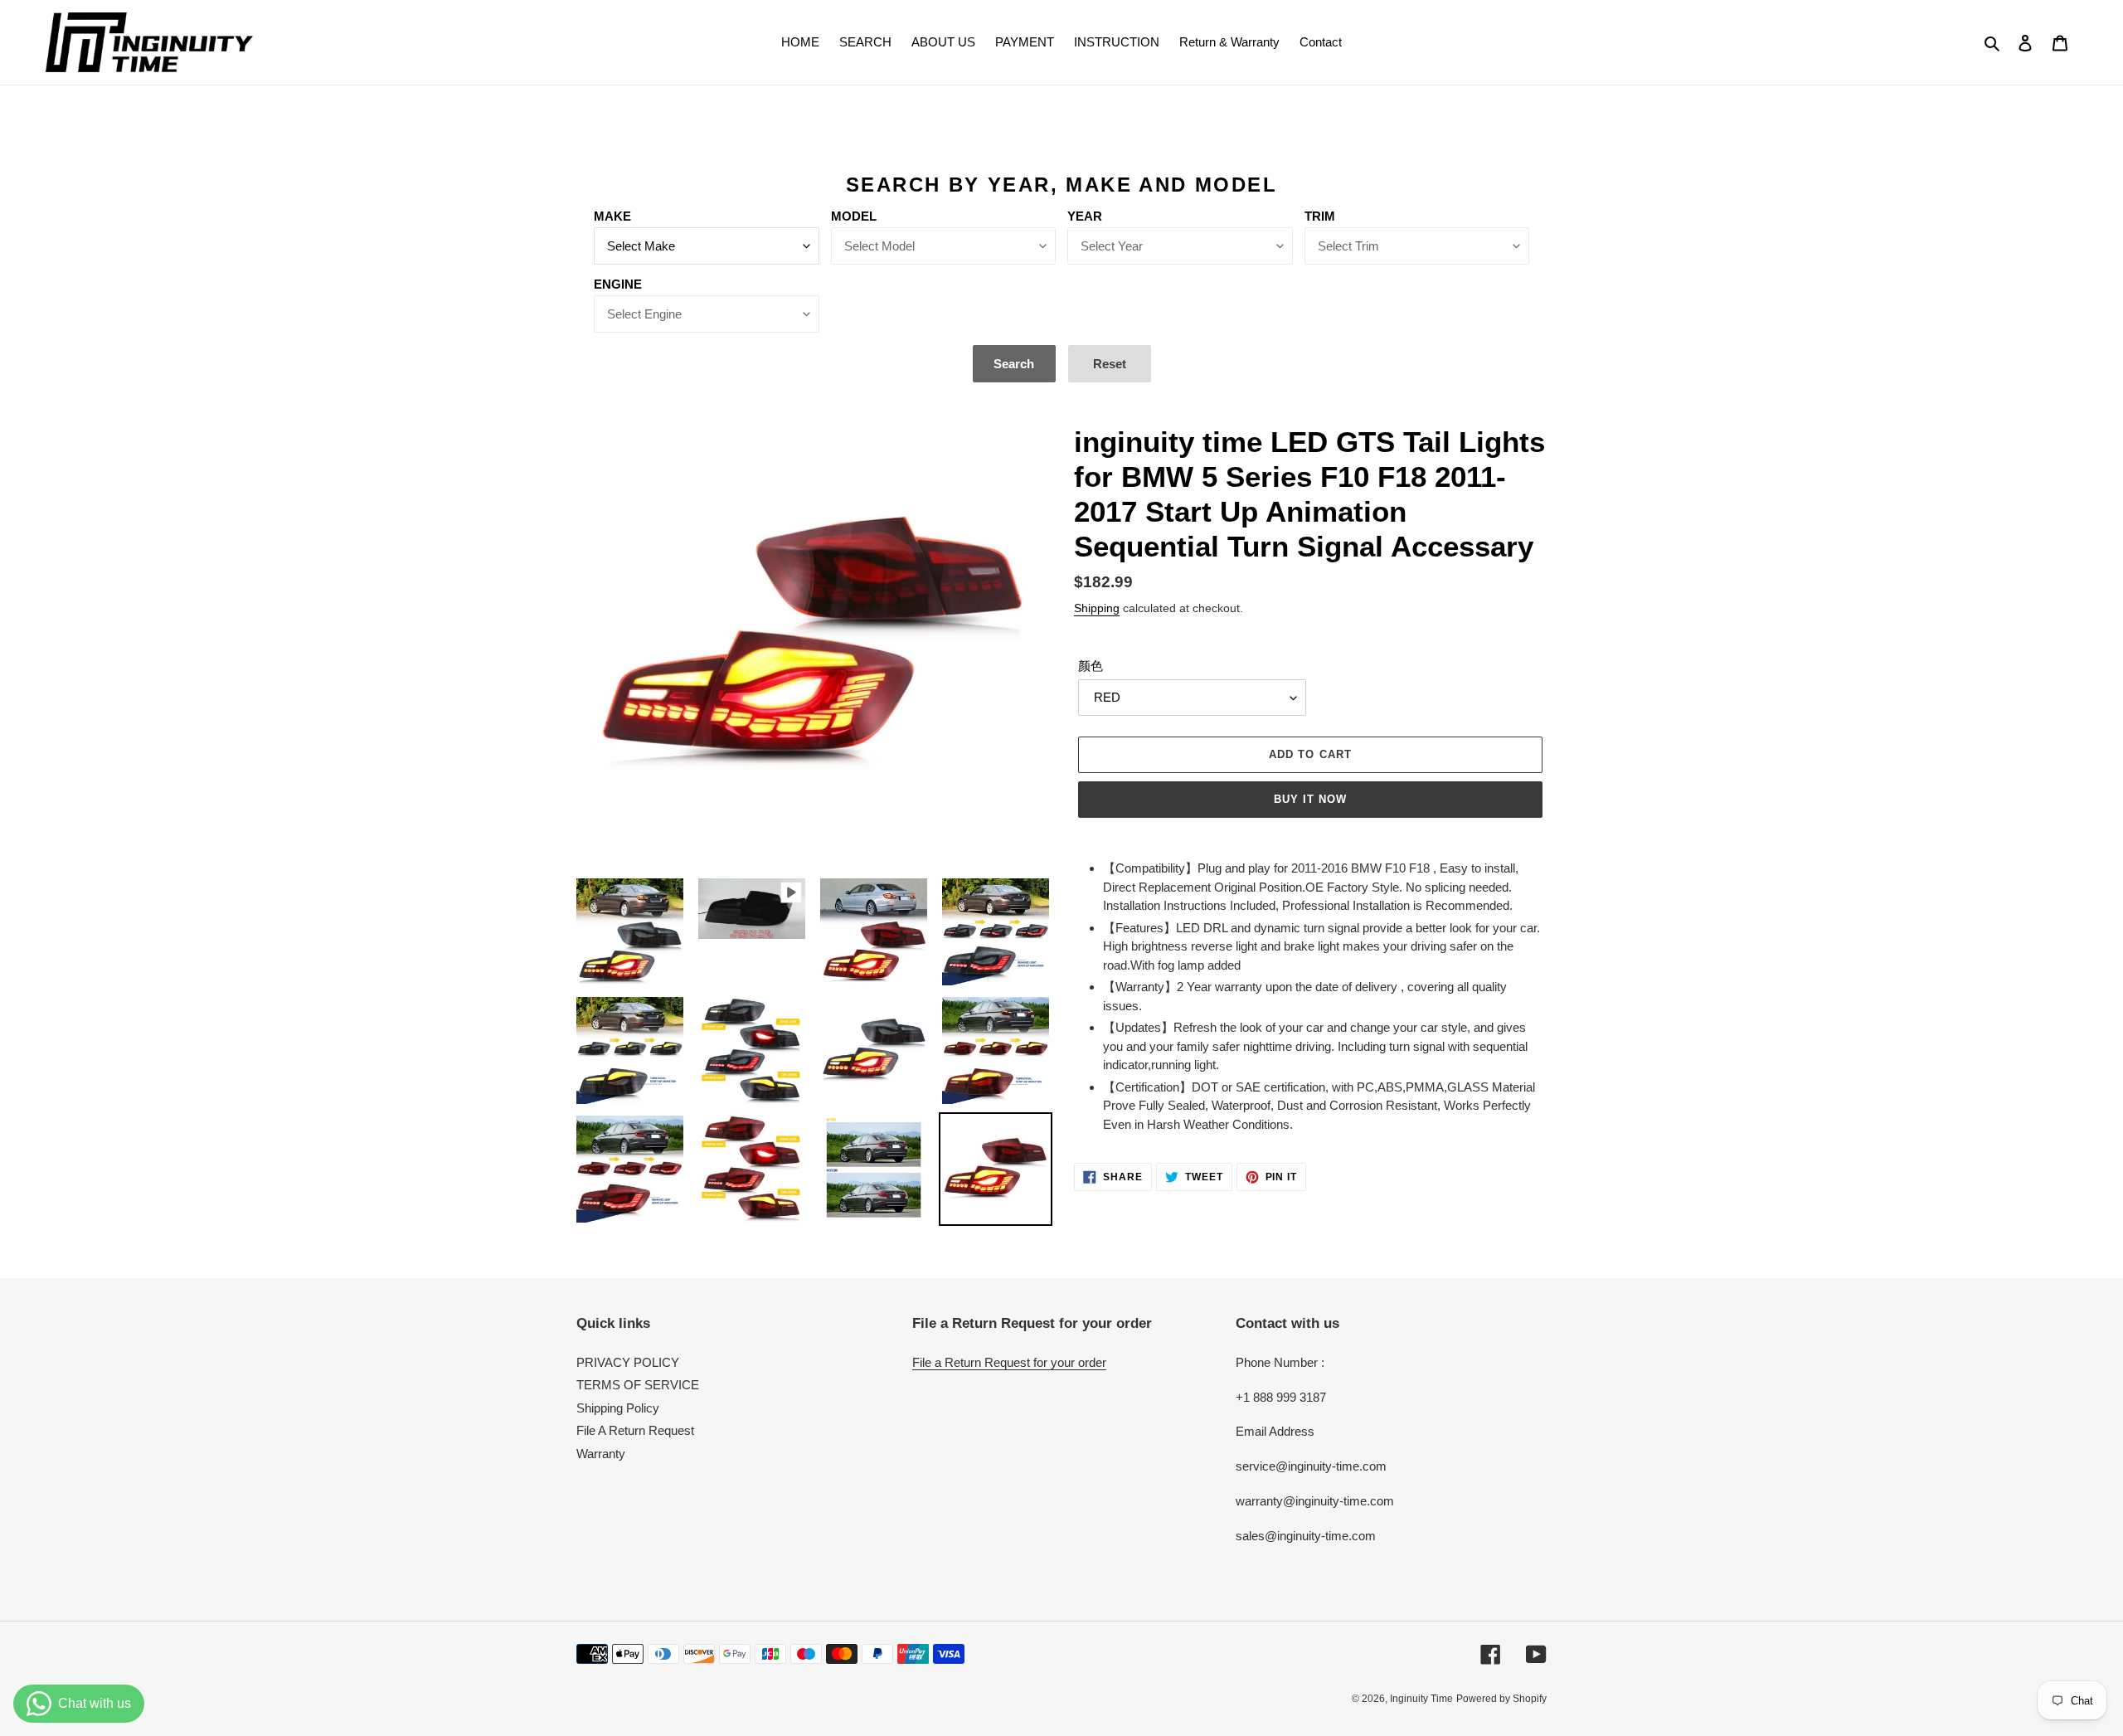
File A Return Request (635, 1430)
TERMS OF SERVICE (638, 1385)
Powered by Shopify (1501, 1699)
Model (854, 216)
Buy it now (1310, 799)
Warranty (601, 1454)
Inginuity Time (1421, 1699)
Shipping (1097, 608)
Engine (618, 284)
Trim (1320, 216)
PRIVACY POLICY (628, 1362)
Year (1085, 216)
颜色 (1091, 666)
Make (612, 216)
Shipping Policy (618, 1408)
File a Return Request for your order (1009, 1362)
